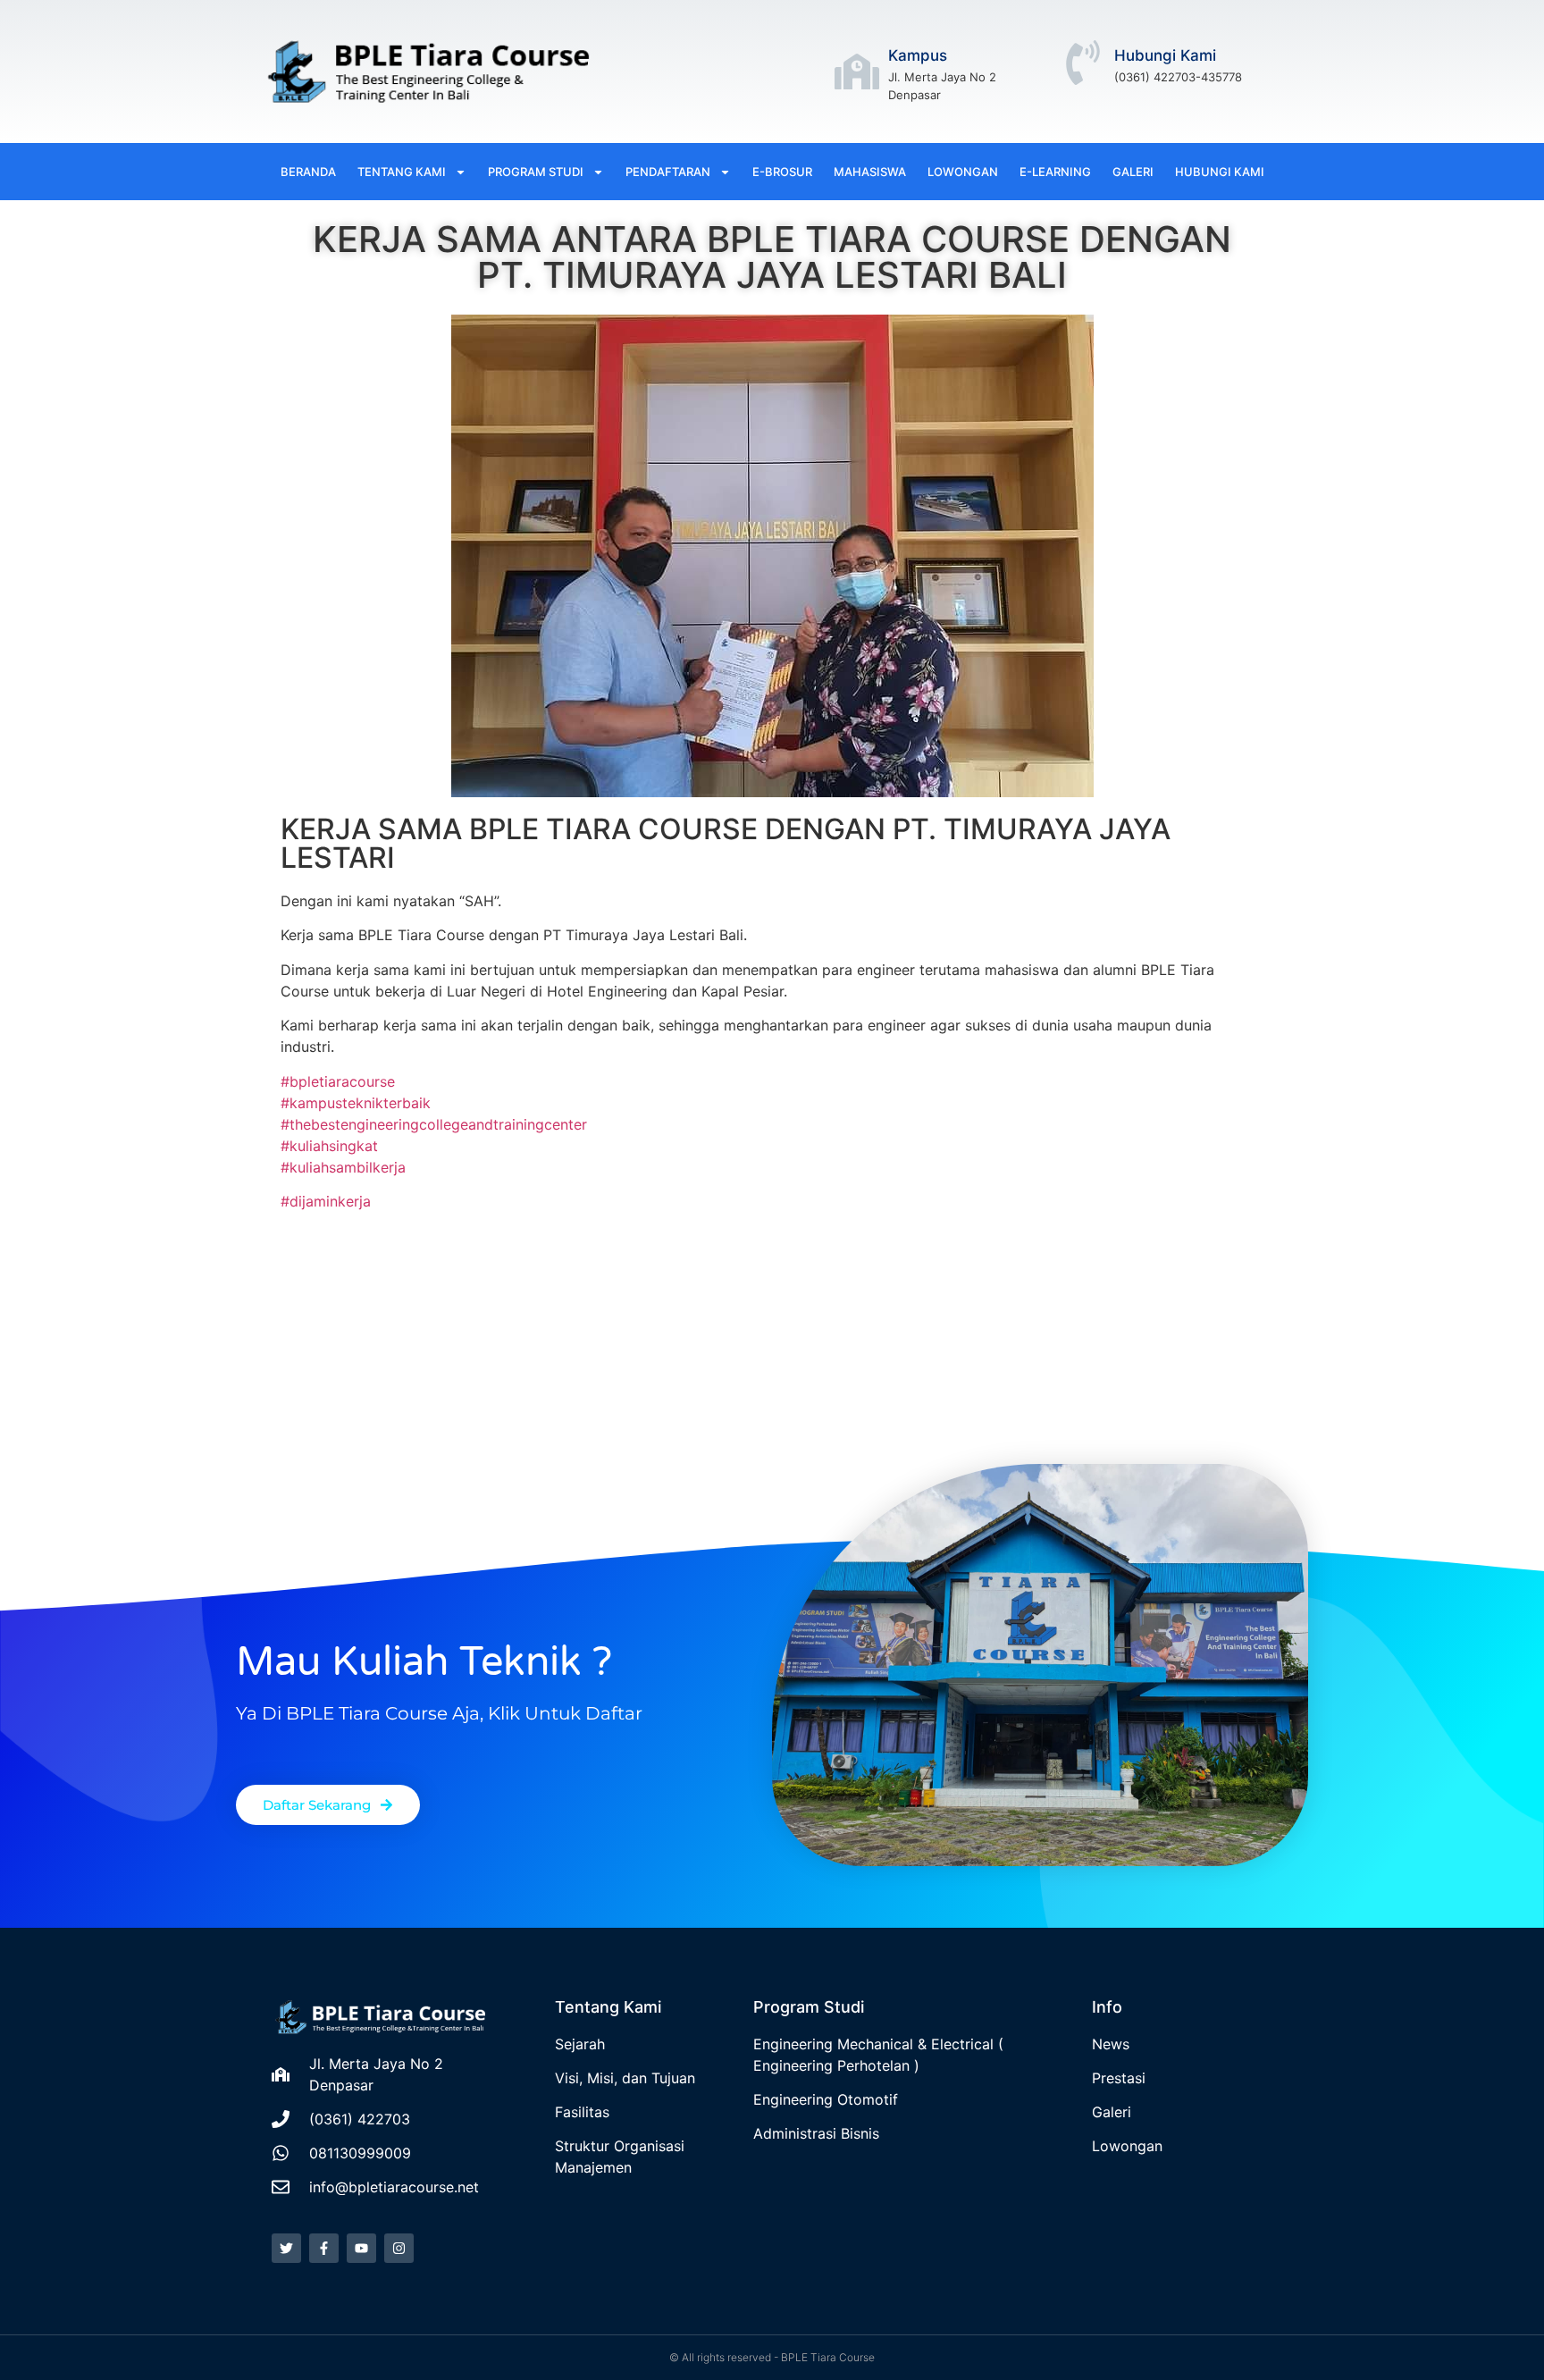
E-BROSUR (782, 172)
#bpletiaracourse (338, 1081)
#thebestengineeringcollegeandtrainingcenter (434, 1124)
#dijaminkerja (326, 1201)
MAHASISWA (870, 172)
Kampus (918, 55)
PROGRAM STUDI (536, 172)
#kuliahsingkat (329, 1146)
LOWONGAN (963, 172)
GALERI (1133, 172)
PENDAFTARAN (668, 172)
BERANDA (308, 172)
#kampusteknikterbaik (356, 1103)
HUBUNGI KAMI (1220, 172)
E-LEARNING (1055, 172)
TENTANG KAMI (402, 172)
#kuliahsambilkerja (343, 1167)
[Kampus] (857, 71)
